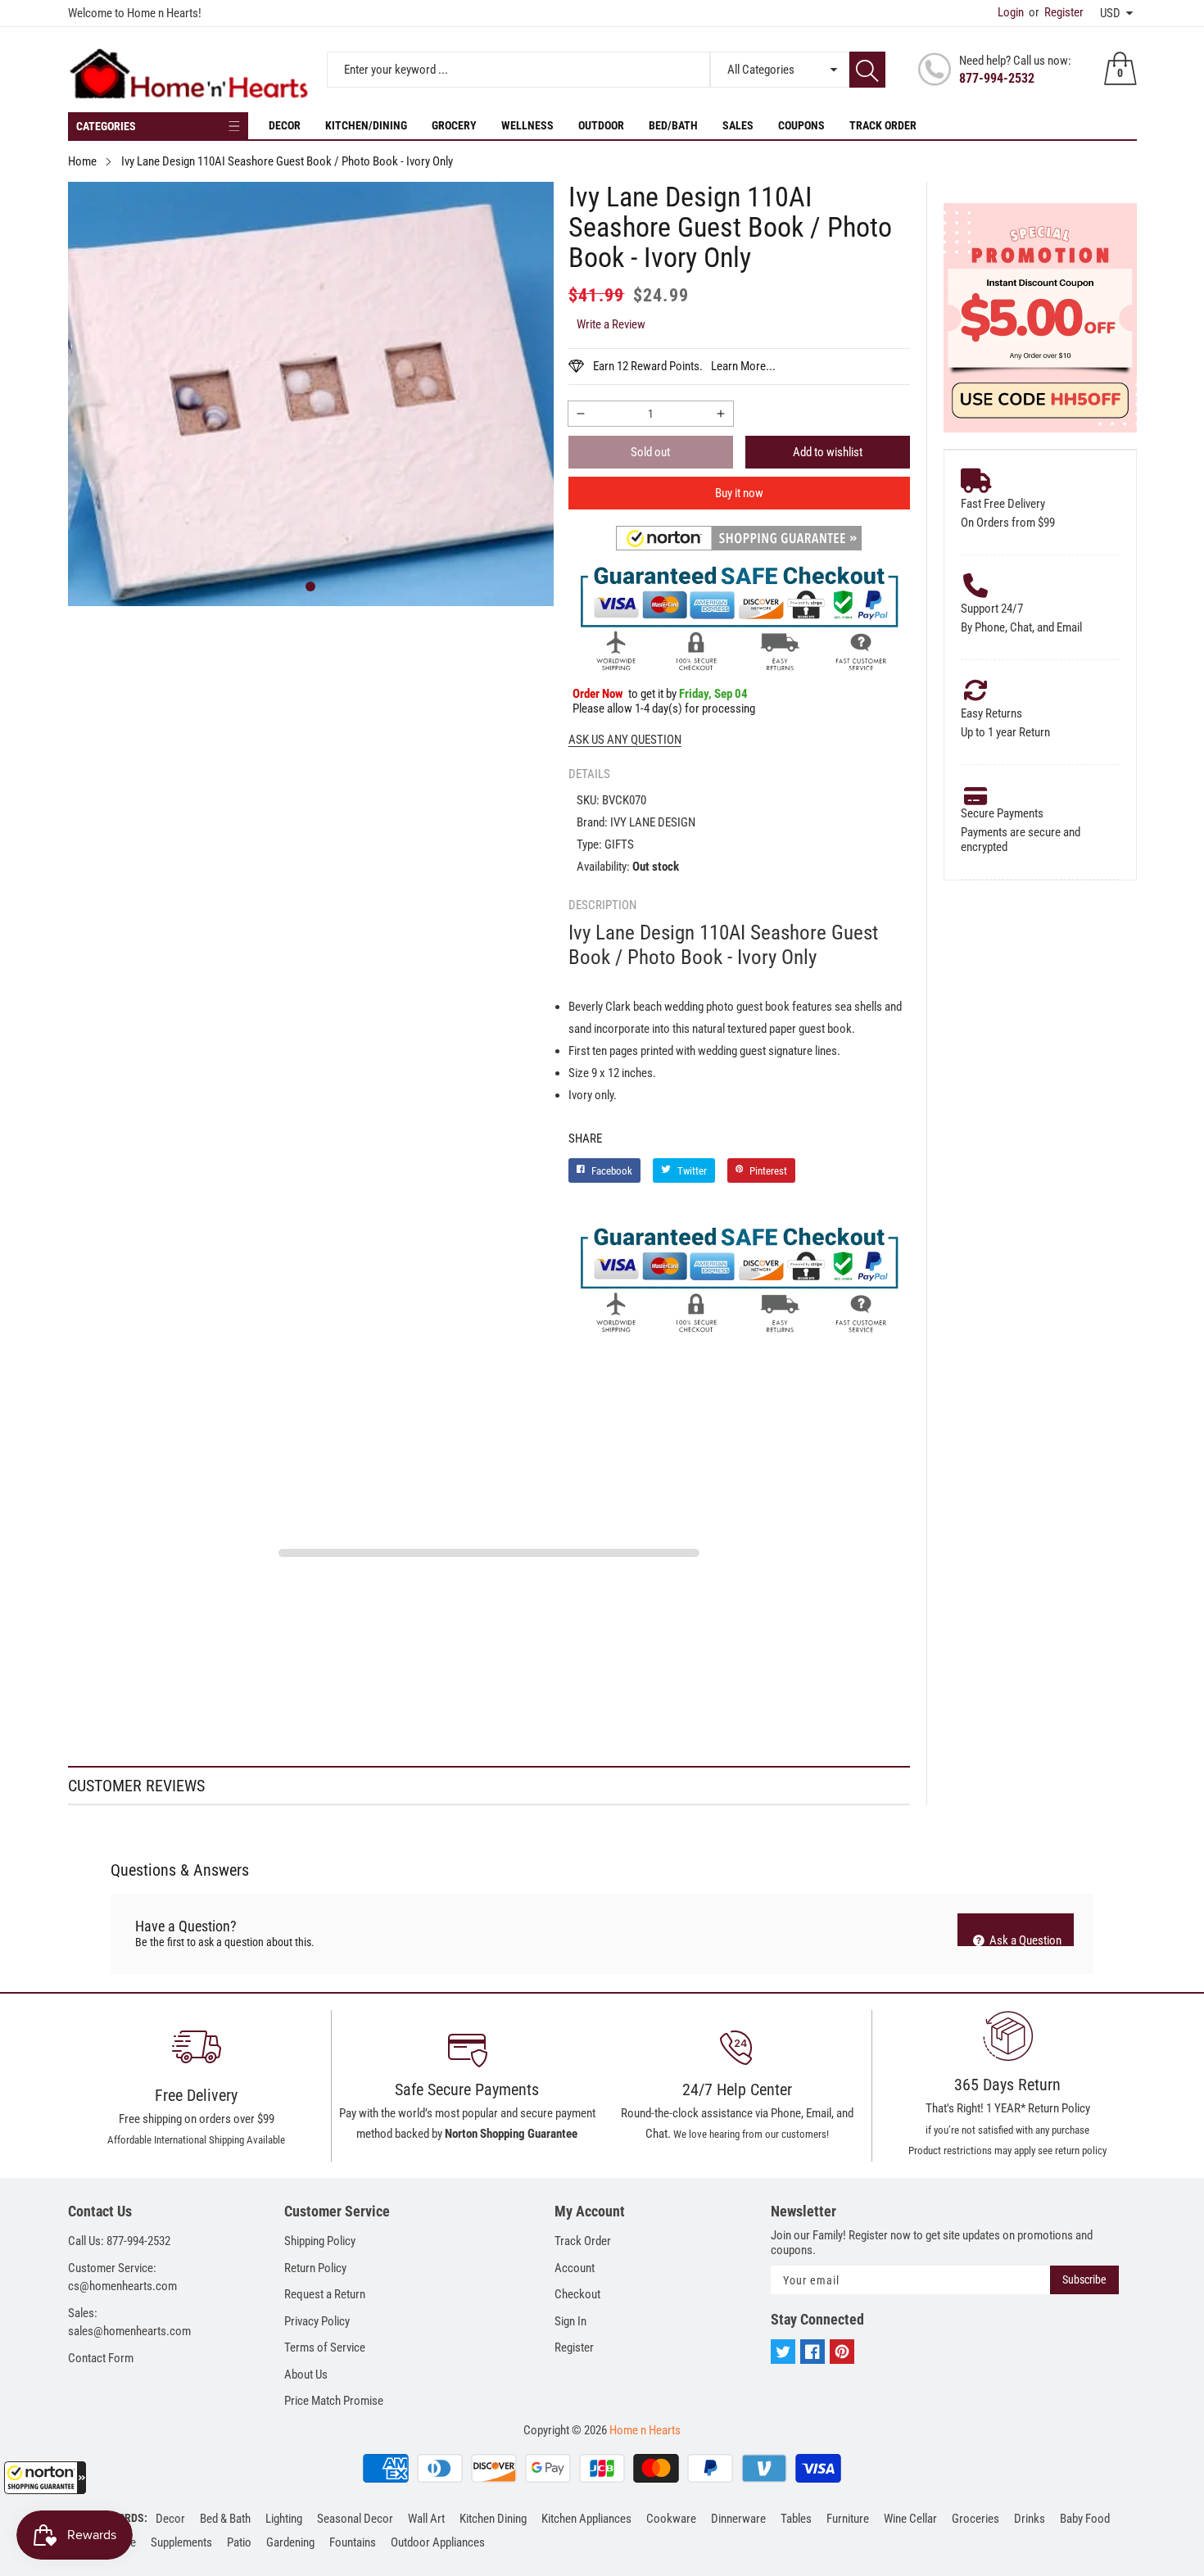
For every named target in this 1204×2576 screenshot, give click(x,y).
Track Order (883, 125)
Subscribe (1084, 2279)
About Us (306, 2375)
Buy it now (739, 493)
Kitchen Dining (493, 2519)
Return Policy (315, 2268)
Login (1011, 12)
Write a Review (611, 324)
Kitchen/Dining (366, 125)
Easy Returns (991, 713)
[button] (45, 2478)
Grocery (454, 125)
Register (1056, 12)
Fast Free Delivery (1003, 504)
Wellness (527, 125)
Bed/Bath (673, 125)
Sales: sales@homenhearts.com (129, 2322)
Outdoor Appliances (438, 2542)
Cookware (671, 2519)
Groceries (975, 2519)
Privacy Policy (317, 2321)
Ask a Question (1024, 1940)
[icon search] (867, 70)
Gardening (290, 2542)
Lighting (284, 2519)
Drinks (1030, 2519)
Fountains (353, 2542)
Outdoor (601, 125)
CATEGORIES (106, 126)
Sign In (570, 2321)
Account (575, 2268)
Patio (239, 2542)
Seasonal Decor (355, 2519)
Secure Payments (1002, 813)
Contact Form (101, 2358)
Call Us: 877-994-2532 (119, 2241)
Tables (796, 2519)
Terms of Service (325, 2347)
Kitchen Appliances (586, 2519)
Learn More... (743, 366)
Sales (738, 125)
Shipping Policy (320, 2241)
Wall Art (426, 2519)
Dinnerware (738, 2519)
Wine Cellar (910, 2519)
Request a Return (325, 2294)
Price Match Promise (334, 2401)
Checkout (577, 2294)
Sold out (650, 452)
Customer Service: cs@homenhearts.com (122, 2277)
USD (1110, 13)
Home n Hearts (645, 2430)
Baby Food (1085, 2519)
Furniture (848, 2519)
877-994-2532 (997, 78)
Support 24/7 (992, 609)
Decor (285, 125)
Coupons (801, 125)
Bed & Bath (225, 2519)
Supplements (181, 2542)
